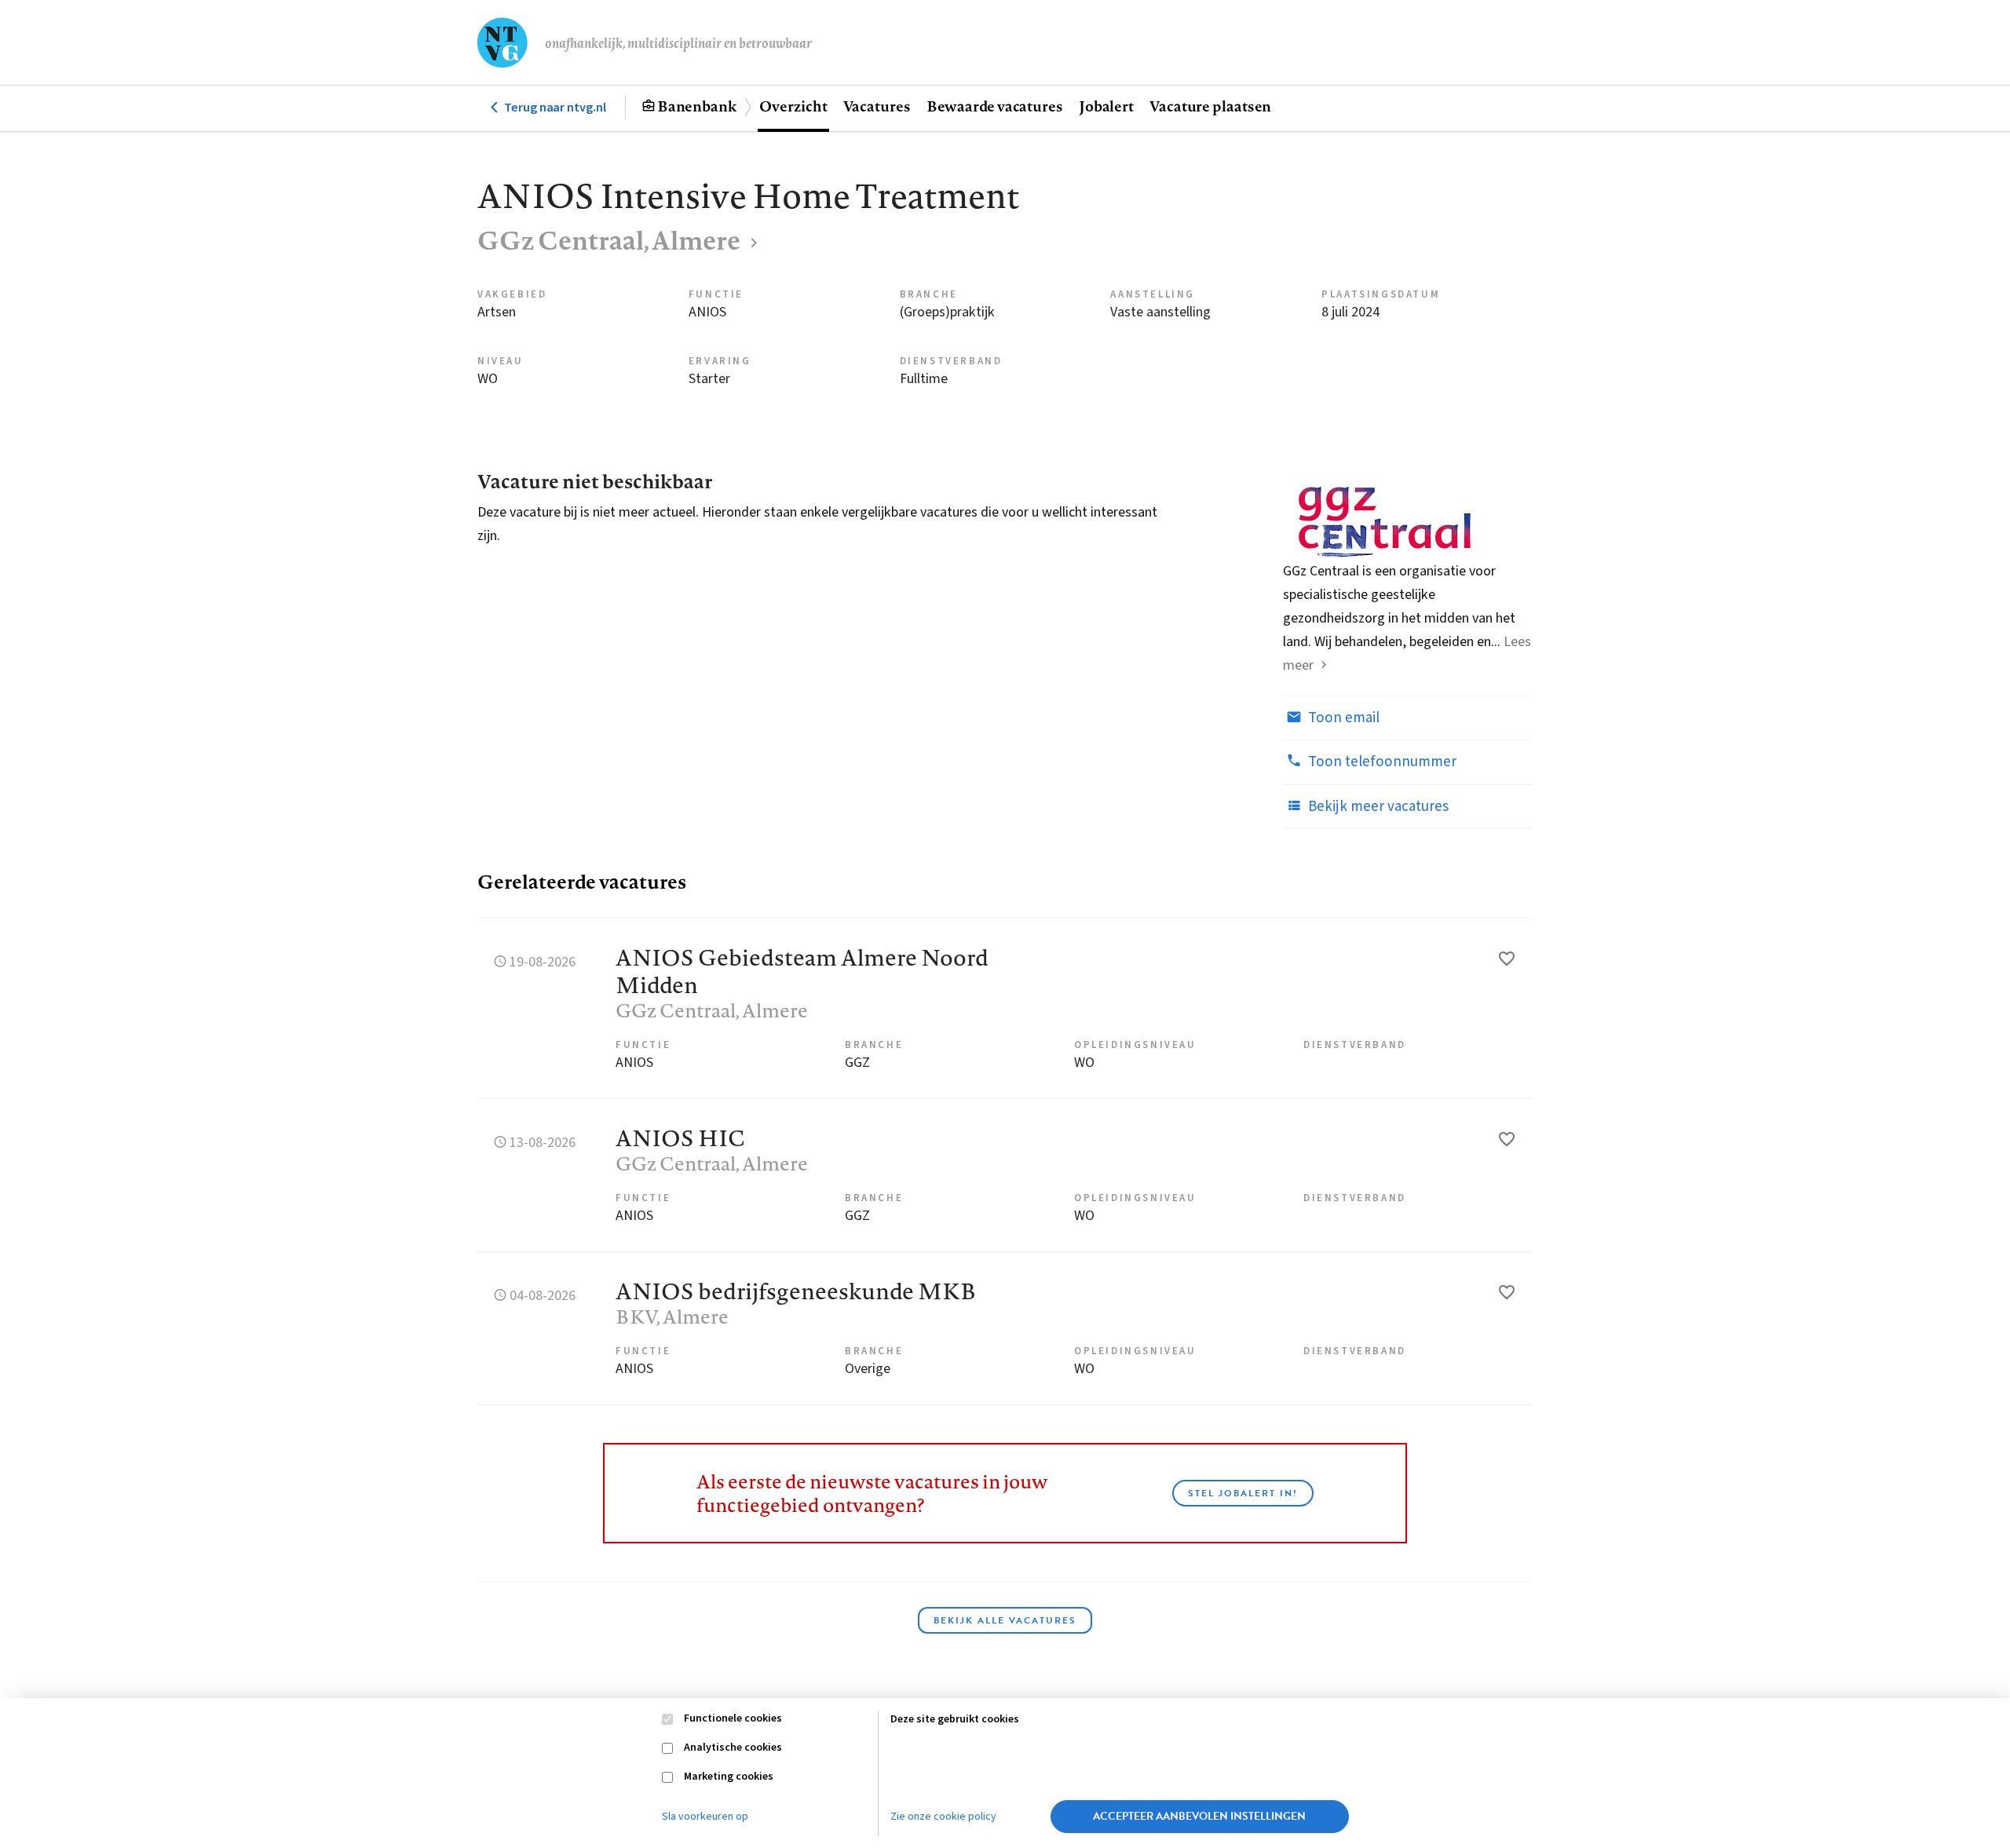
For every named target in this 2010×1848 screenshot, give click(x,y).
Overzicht (793, 106)
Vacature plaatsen (1210, 106)
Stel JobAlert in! (1243, 1493)
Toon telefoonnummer (1381, 762)
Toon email (1342, 718)
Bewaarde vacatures (995, 106)
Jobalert (1106, 106)
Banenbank (697, 106)
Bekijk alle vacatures (1005, 1620)
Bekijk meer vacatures (1377, 807)
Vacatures (877, 106)
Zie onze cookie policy (943, 1817)
